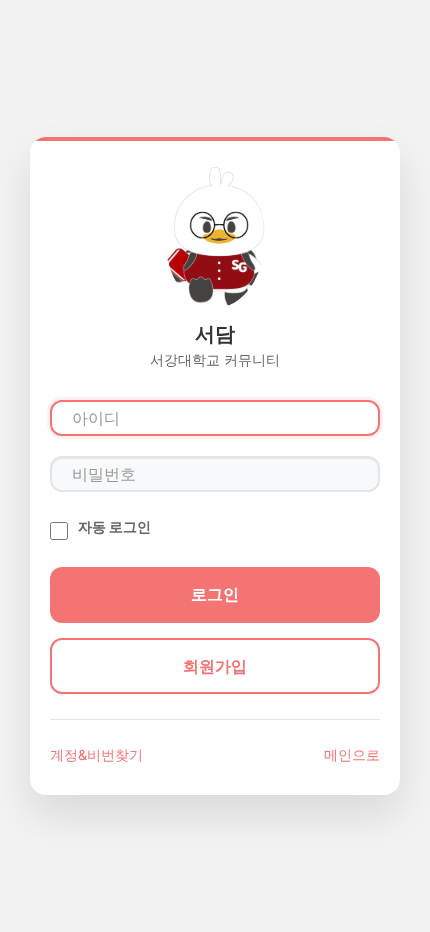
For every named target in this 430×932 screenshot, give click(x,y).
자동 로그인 (114, 526)
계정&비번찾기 (96, 754)
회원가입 (215, 666)
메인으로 (352, 754)
